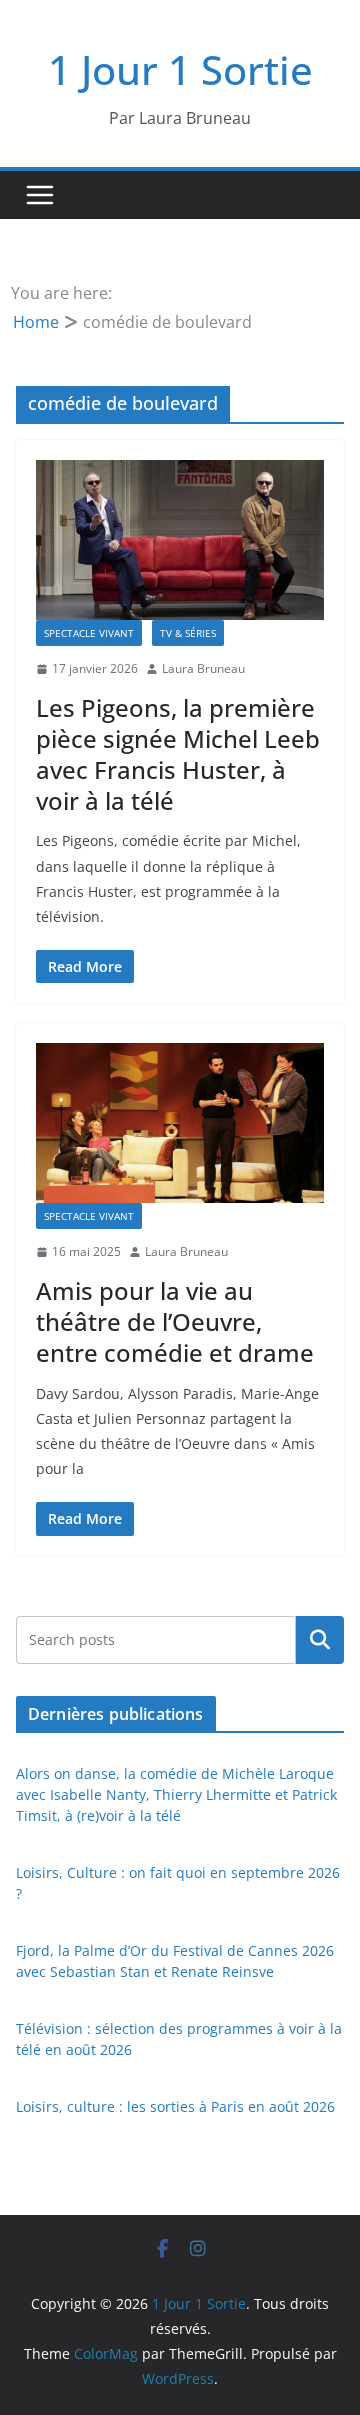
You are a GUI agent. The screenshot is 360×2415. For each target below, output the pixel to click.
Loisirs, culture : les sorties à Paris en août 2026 (175, 2106)
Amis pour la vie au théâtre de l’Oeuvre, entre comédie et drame (175, 1321)
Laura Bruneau (203, 668)
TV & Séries (188, 633)
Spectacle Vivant (89, 633)
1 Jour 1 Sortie (180, 69)
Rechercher (320, 1639)
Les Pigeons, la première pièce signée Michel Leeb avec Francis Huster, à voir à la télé (178, 754)
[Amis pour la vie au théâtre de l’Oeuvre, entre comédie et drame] (180, 1123)
